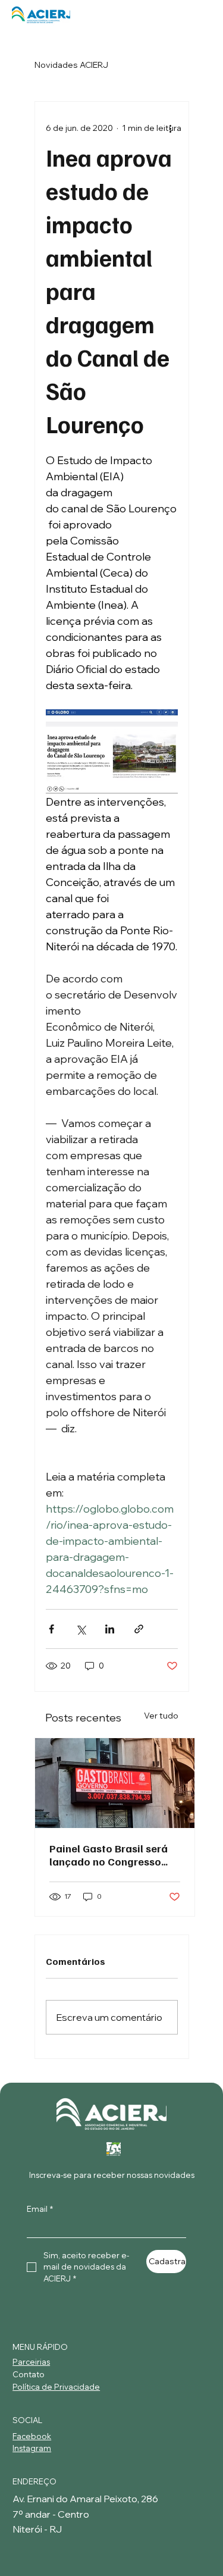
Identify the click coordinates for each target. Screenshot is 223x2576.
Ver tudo (161, 1716)
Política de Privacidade (56, 2387)
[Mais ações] (171, 128)
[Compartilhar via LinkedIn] (110, 1629)
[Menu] (198, 15)
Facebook (32, 2436)
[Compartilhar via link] (139, 1629)
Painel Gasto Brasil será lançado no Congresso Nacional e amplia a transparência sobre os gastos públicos (109, 1855)
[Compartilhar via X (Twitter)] (81, 1629)
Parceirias (31, 2362)
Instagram (32, 2448)
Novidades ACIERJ (71, 65)
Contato (29, 2374)
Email (40, 2209)
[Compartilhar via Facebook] (51, 1629)
